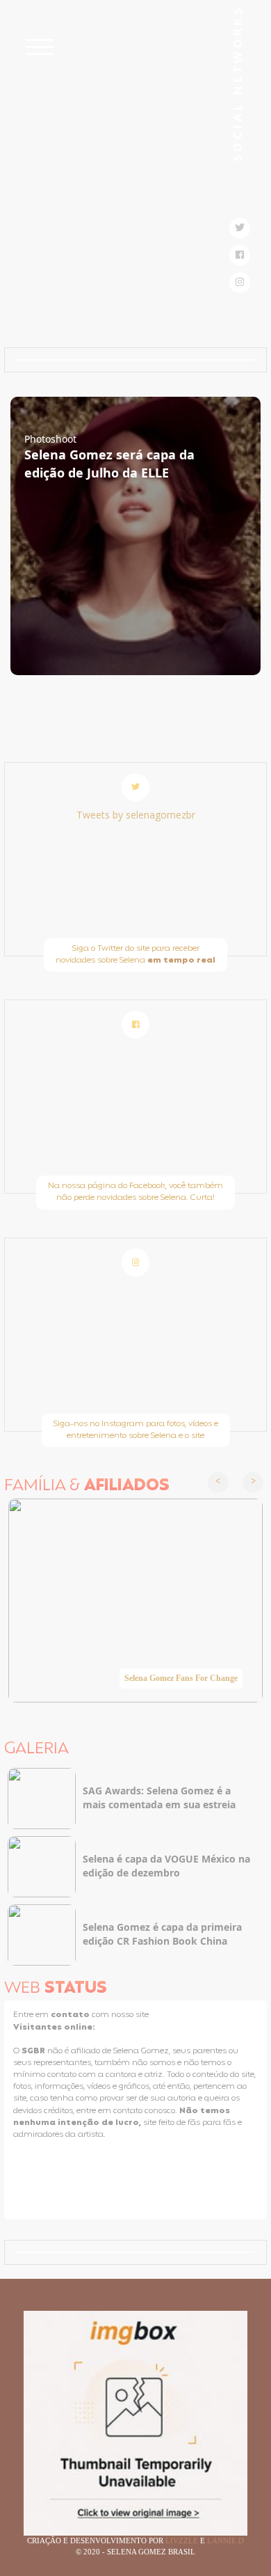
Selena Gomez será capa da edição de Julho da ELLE (109, 464)
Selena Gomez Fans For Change (181, 1678)
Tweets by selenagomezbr (136, 815)
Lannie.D (225, 2541)
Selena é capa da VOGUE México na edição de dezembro (166, 1866)
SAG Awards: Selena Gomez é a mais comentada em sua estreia (159, 1797)
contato (71, 2015)
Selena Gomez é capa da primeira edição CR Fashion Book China (162, 1934)
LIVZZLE (183, 2541)
